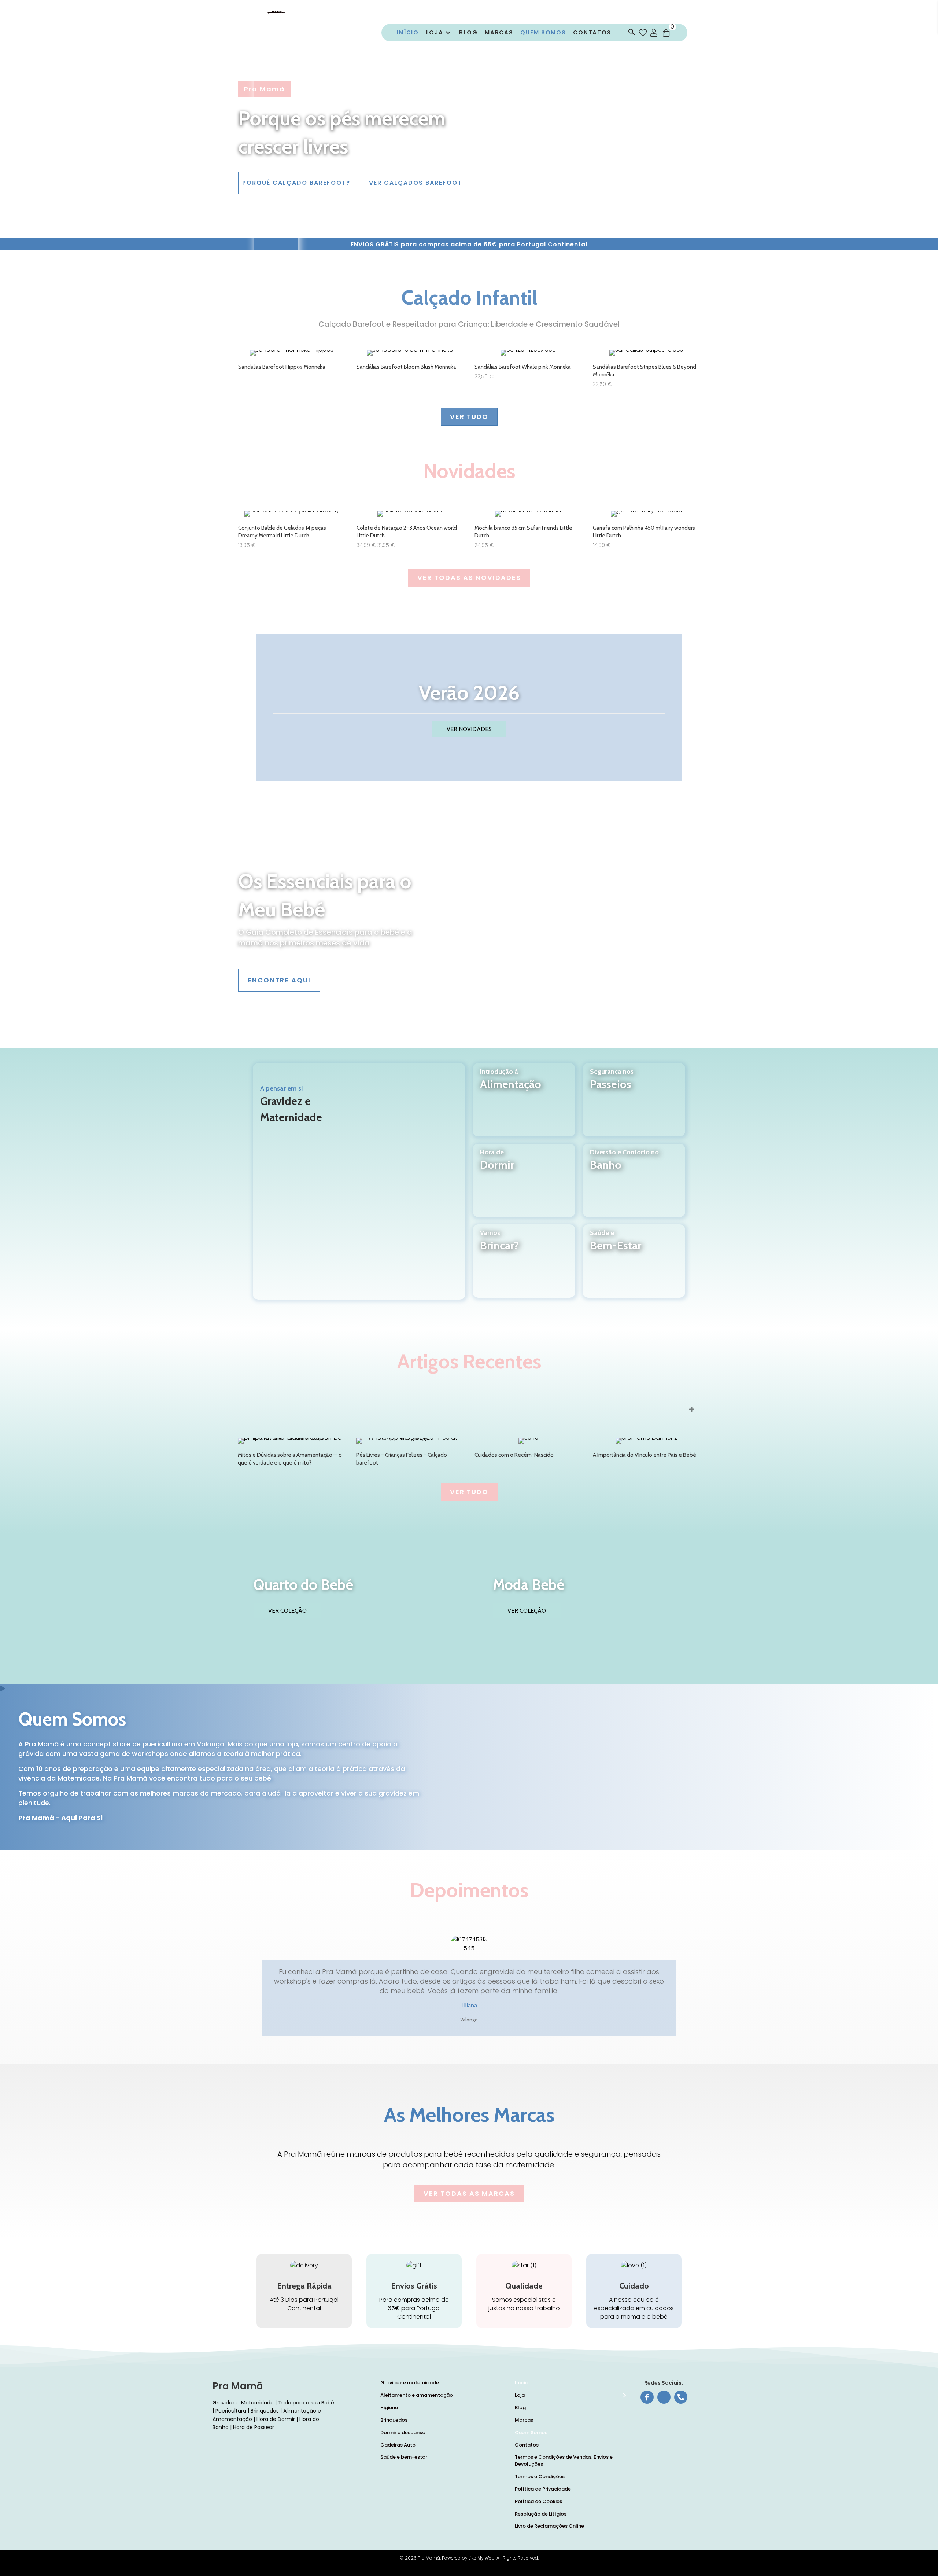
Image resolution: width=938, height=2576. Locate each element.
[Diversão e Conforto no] (634, 1190)
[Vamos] (524, 1270)
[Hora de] (524, 1190)
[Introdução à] (524, 1109)
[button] (630, 33)
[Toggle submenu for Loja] (448, 33)
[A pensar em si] (359, 1181)
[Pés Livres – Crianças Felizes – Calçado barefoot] (410, 1453)
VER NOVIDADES (469, 729)
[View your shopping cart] (666, 33)
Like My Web (482, 2558)
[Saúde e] (634, 1270)
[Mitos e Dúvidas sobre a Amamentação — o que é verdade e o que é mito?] (291, 1453)
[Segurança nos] (634, 1109)
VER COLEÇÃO (287, 1611)
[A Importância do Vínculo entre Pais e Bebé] (647, 1453)
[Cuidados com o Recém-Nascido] (528, 1453)
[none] (692, 1409)
